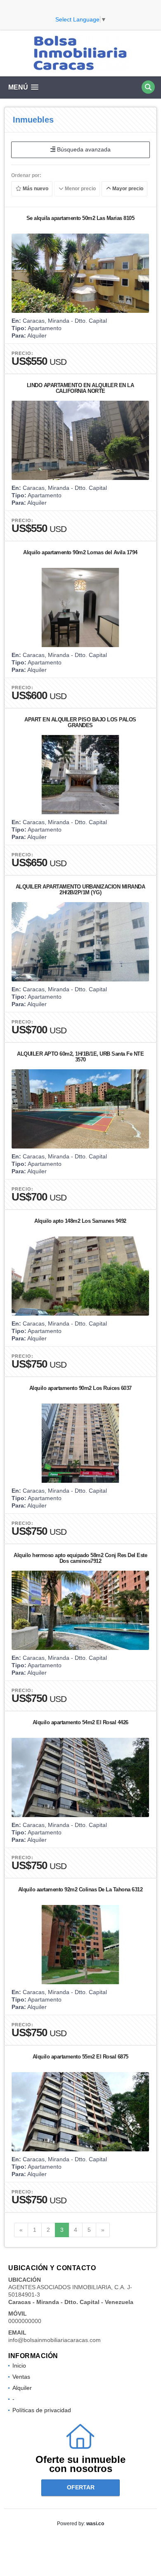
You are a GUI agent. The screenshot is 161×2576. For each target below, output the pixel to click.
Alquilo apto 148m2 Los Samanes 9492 (80, 1221)
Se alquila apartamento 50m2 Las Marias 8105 (80, 218)
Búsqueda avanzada (83, 149)
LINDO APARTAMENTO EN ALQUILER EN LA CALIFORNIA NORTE (80, 388)
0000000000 (25, 2321)
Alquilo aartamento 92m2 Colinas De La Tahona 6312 (80, 1889)
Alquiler (22, 2388)
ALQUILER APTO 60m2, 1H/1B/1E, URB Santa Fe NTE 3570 (80, 1057)
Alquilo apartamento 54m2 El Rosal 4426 (80, 1722)
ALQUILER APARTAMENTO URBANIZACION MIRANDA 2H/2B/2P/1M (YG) (80, 890)
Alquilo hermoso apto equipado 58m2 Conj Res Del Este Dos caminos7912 (80, 1558)
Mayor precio (127, 189)
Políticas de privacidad (42, 2410)
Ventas (21, 2377)
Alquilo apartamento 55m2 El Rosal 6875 (80, 2057)
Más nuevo (35, 189)
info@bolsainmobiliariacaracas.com (54, 2340)
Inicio (19, 2366)
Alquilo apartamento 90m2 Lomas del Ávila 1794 (80, 552)
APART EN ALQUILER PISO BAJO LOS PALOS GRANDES (80, 722)
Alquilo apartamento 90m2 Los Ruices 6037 (80, 1388)
